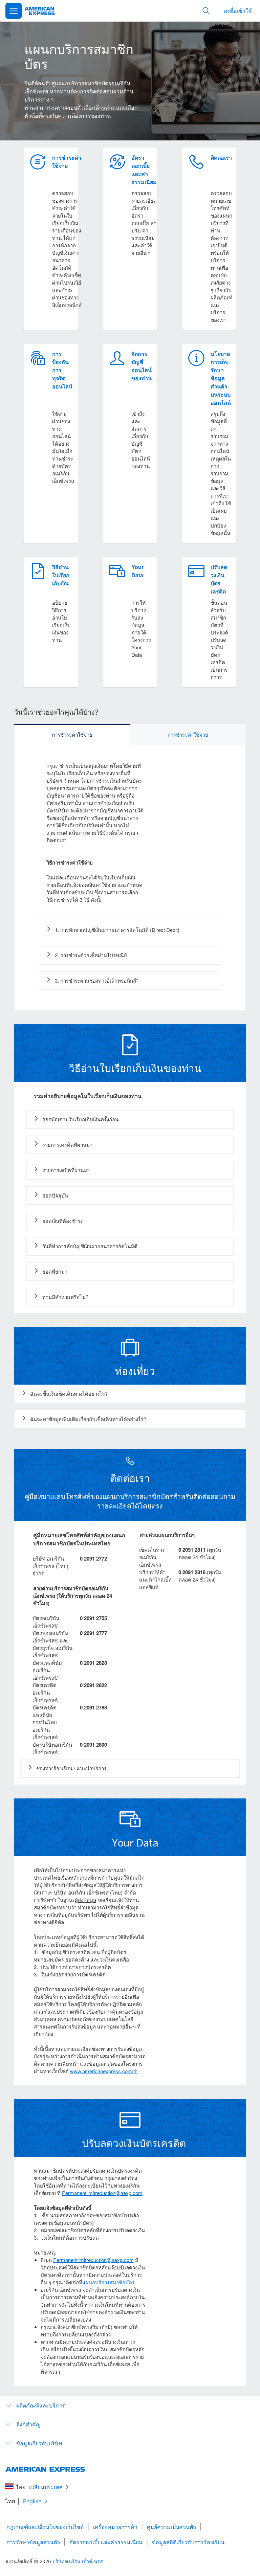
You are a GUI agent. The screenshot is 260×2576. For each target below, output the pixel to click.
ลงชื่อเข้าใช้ (238, 11)
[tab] (72, 735)
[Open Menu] (14, 11)
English (32, 2501)
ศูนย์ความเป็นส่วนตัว (171, 2527)
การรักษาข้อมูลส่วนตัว (33, 2542)
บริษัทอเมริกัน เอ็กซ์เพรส (78, 2561)
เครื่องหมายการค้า (115, 2527)
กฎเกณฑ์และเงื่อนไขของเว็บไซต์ (45, 2527)
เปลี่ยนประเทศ (46, 2487)
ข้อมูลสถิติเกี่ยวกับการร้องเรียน (188, 2542)
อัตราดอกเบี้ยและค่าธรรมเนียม (106, 2542)
